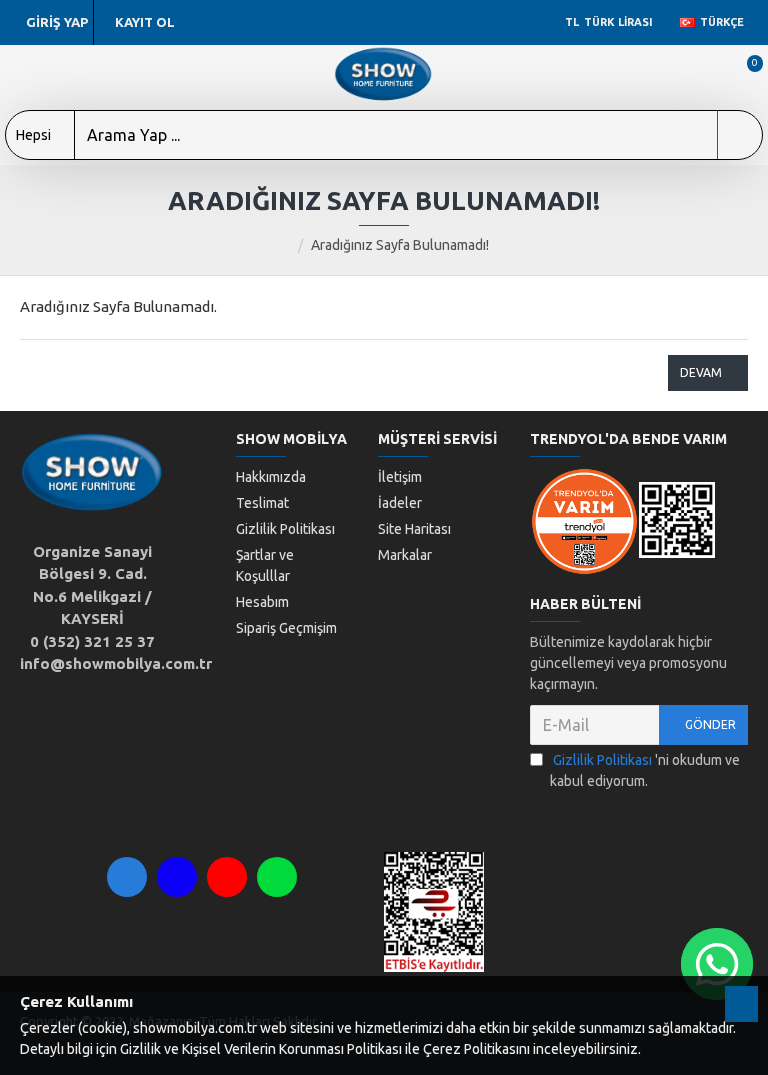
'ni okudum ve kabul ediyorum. (645, 770)
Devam (701, 372)
